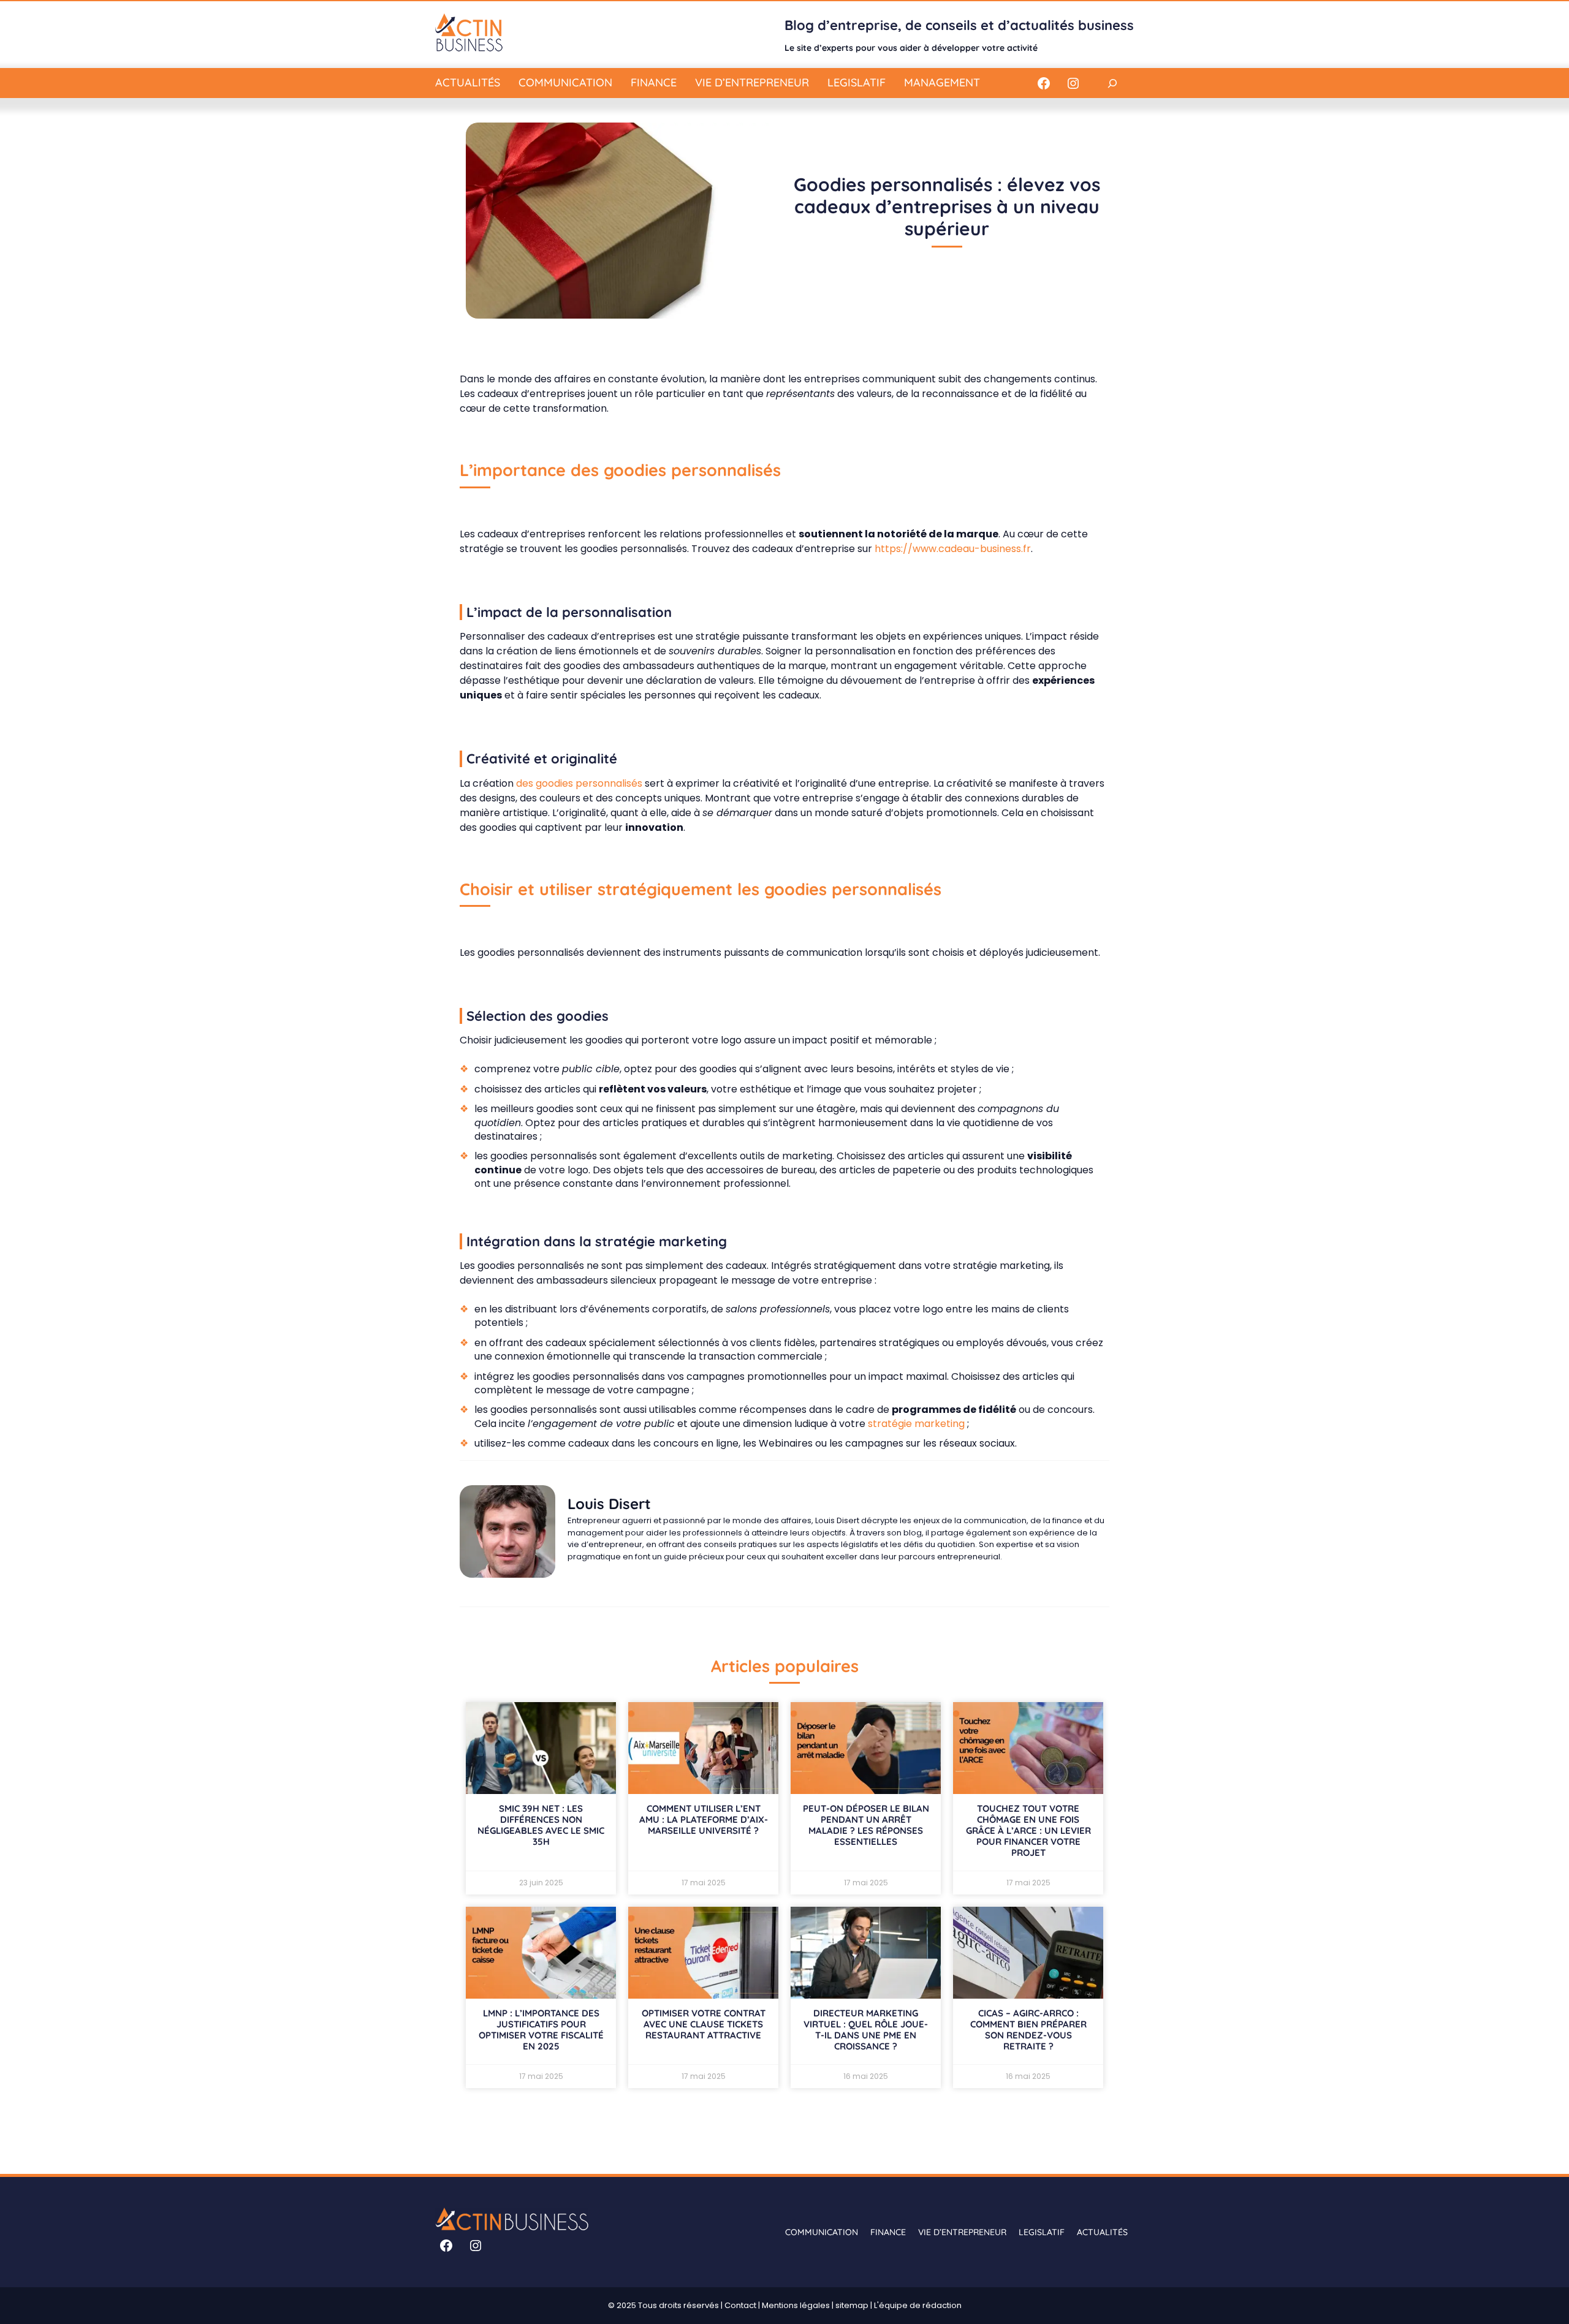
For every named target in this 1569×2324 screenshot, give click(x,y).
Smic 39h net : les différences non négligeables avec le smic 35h (541, 1825)
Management (942, 82)
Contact (740, 2305)
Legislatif (857, 82)
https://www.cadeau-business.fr (953, 549)
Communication (565, 82)
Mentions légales (796, 2305)
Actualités (468, 82)
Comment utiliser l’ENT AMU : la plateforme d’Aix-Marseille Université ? (704, 1819)
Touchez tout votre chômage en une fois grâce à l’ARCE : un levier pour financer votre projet (1028, 1830)
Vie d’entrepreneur (752, 82)
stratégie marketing (916, 1424)
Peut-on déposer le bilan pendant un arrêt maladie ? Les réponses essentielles (866, 1825)
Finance (654, 82)
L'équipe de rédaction (918, 2305)
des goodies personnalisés (579, 783)
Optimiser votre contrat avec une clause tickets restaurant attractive (704, 2024)
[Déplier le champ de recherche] (1112, 83)
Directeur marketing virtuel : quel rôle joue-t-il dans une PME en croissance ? (866, 2030)
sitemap (852, 2305)
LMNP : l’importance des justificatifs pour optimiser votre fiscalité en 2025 (541, 2030)
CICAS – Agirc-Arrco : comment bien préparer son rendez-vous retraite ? (1028, 2030)
